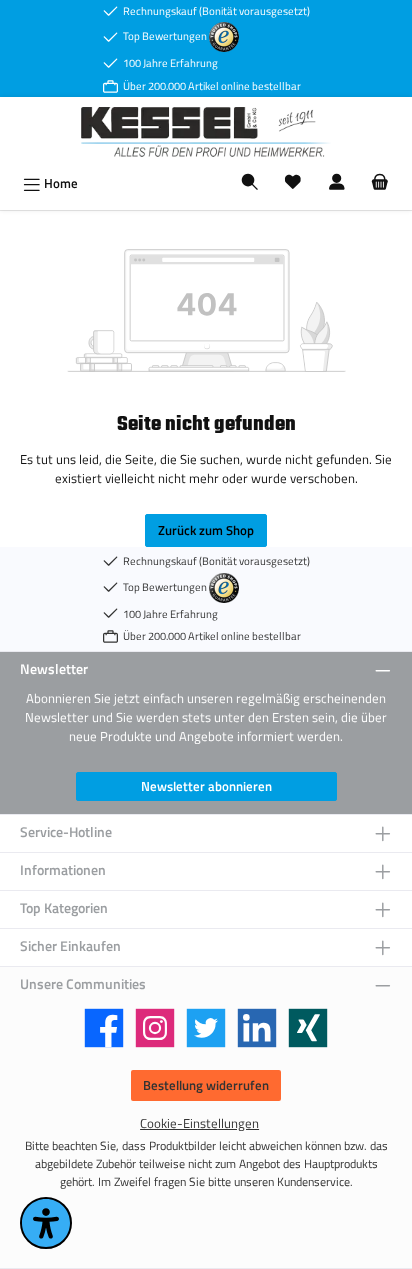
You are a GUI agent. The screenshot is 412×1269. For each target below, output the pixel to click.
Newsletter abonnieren (206, 786)
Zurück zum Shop (206, 530)
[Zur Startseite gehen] (206, 131)
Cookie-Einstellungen (199, 1123)
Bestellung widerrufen (206, 1085)
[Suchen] (250, 183)
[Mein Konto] (337, 183)
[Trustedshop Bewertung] (224, 35)
